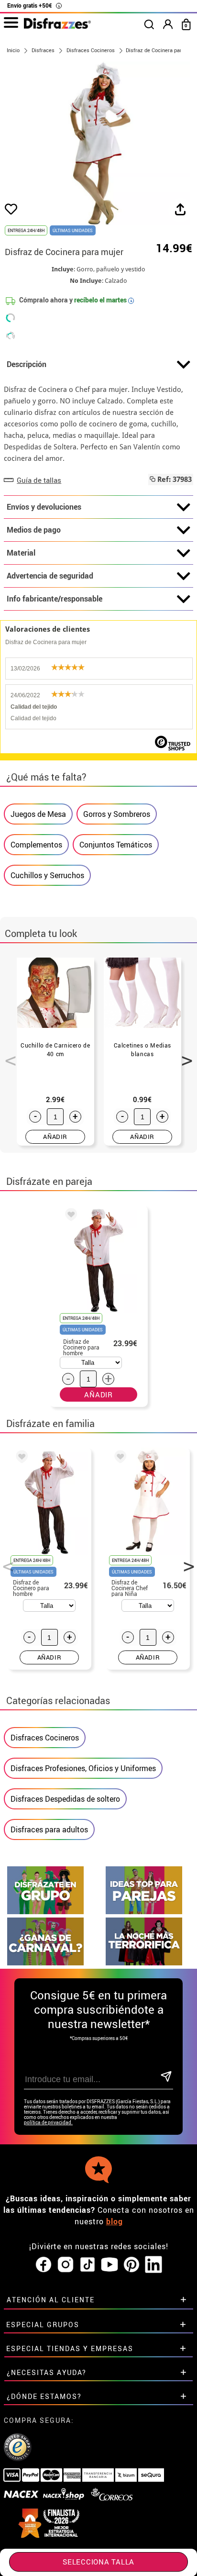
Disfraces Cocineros (45, 1738)
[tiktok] (88, 2265)
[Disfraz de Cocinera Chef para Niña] (119, 1458)
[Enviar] (166, 2077)
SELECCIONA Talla (98, 2562)
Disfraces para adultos (49, 1829)
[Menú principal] (11, 23)
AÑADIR (55, 1137)
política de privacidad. (48, 2123)
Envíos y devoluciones (44, 507)
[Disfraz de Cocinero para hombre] (69, 1216)
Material (21, 553)
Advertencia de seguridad (50, 576)
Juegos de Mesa (38, 814)
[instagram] (66, 2265)
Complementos (36, 845)
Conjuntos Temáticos (116, 845)
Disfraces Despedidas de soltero (65, 1799)
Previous (7, 1055)
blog (115, 2221)
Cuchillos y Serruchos (47, 875)
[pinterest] (131, 2265)
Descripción (27, 364)
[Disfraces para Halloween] (144, 1963)
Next (184, 1055)
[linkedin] (153, 2265)
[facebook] (44, 2265)
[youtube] (109, 2265)
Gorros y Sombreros (117, 814)
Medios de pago (34, 530)
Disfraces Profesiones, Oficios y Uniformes (83, 1768)
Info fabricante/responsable (55, 599)
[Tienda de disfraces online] (57, 26)
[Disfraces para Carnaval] (45, 1963)
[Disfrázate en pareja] (144, 1912)
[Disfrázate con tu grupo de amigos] (45, 1912)
